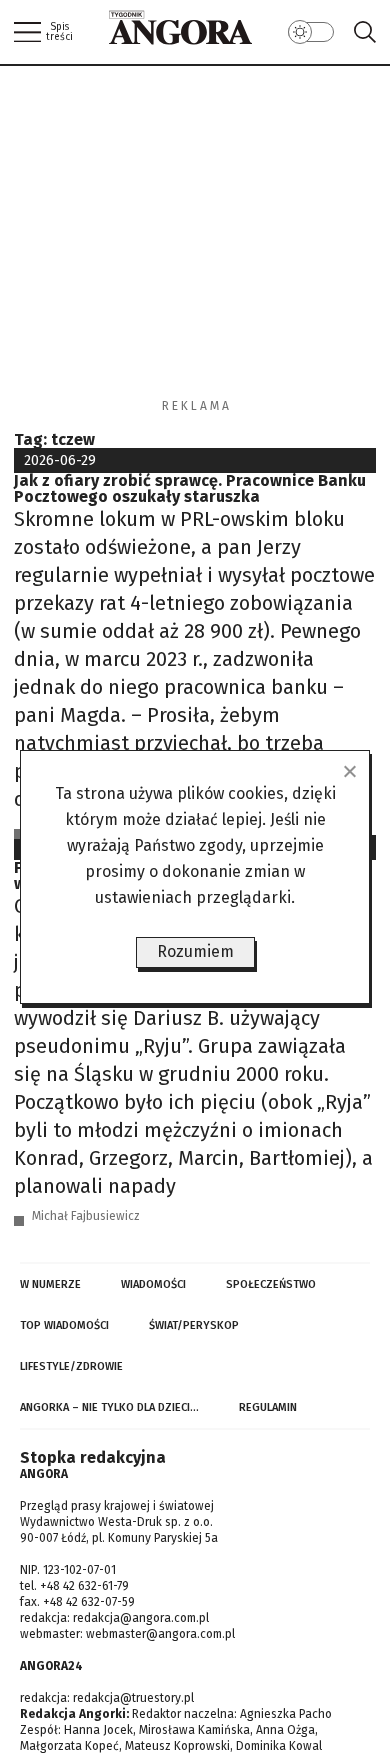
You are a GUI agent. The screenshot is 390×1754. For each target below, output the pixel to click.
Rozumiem (195, 951)
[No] (349, 771)
